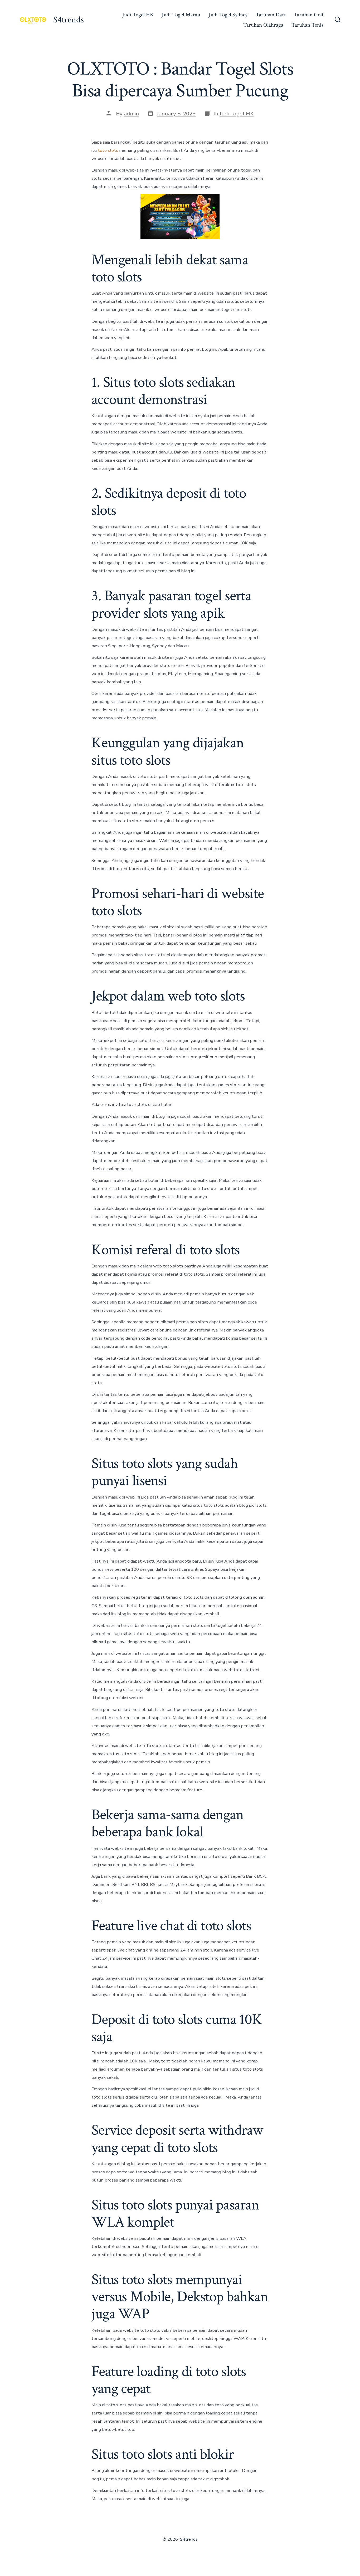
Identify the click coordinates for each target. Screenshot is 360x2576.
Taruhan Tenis (307, 25)
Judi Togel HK (138, 15)
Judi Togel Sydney (228, 15)
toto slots (108, 150)
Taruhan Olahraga (263, 25)
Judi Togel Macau (181, 15)
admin (131, 114)
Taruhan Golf (309, 15)
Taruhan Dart (271, 15)
